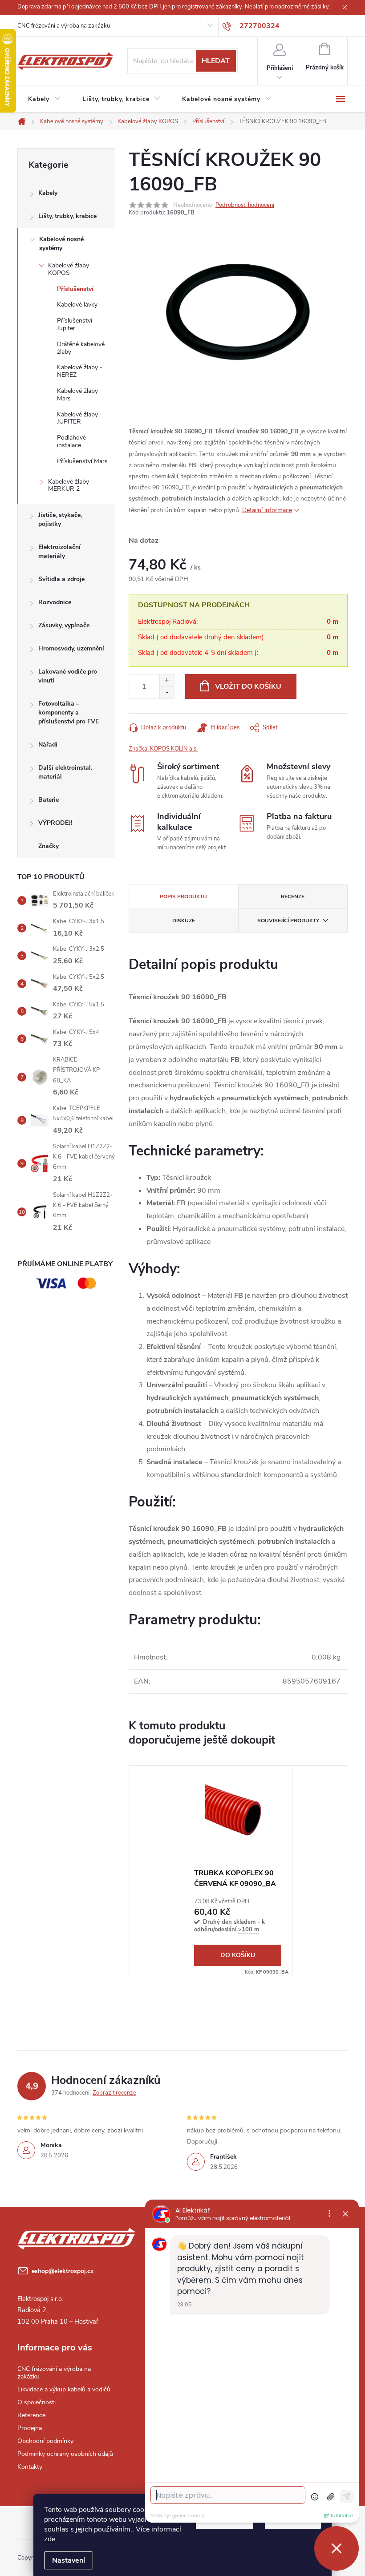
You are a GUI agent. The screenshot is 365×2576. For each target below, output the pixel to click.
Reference (31, 2415)
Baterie (49, 800)
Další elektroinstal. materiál (65, 772)
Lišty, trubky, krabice (67, 216)
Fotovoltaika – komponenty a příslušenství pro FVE (69, 713)
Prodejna (30, 2428)
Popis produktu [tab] (183, 896)
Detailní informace (267, 510)
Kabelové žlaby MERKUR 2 (69, 485)
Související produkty (288, 921)
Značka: (163, 749)
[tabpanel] (238, 1871)
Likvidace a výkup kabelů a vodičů (64, 2389)
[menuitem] (45, 99)
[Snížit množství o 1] (167, 692)
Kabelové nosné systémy (61, 244)
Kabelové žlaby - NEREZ (80, 371)
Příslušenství (75, 289)
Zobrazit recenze (114, 2093)
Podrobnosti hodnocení (245, 205)
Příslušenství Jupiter (75, 324)
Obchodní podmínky (45, 2441)
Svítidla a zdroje (61, 579)
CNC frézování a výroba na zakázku (64, 26)
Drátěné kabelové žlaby (81, 348)
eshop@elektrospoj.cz (63, 2271)
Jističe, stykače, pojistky (60, 519)
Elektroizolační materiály (59, 551)
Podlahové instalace (71, 441)
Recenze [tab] (293, 896)
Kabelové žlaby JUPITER (77, 418)
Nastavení (69, 2560)
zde (50, 2539)
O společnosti (36, 2402)
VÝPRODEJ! (55, 823)
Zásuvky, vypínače (64, 625)
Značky (49, 846)
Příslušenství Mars (82, 461)
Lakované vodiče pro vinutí (68, 676)
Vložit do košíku (248, 686)
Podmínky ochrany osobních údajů (65, 2454)
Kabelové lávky (77, 305)
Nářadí (48, 745)
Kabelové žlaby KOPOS (69, 269)
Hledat (216, 61)
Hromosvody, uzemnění (71, 648)
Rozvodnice (55, 602)
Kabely (48, 193)
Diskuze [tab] (184, 921)
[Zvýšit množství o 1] (167, 680)
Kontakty (30, 2467)
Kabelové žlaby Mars (77, 395)
